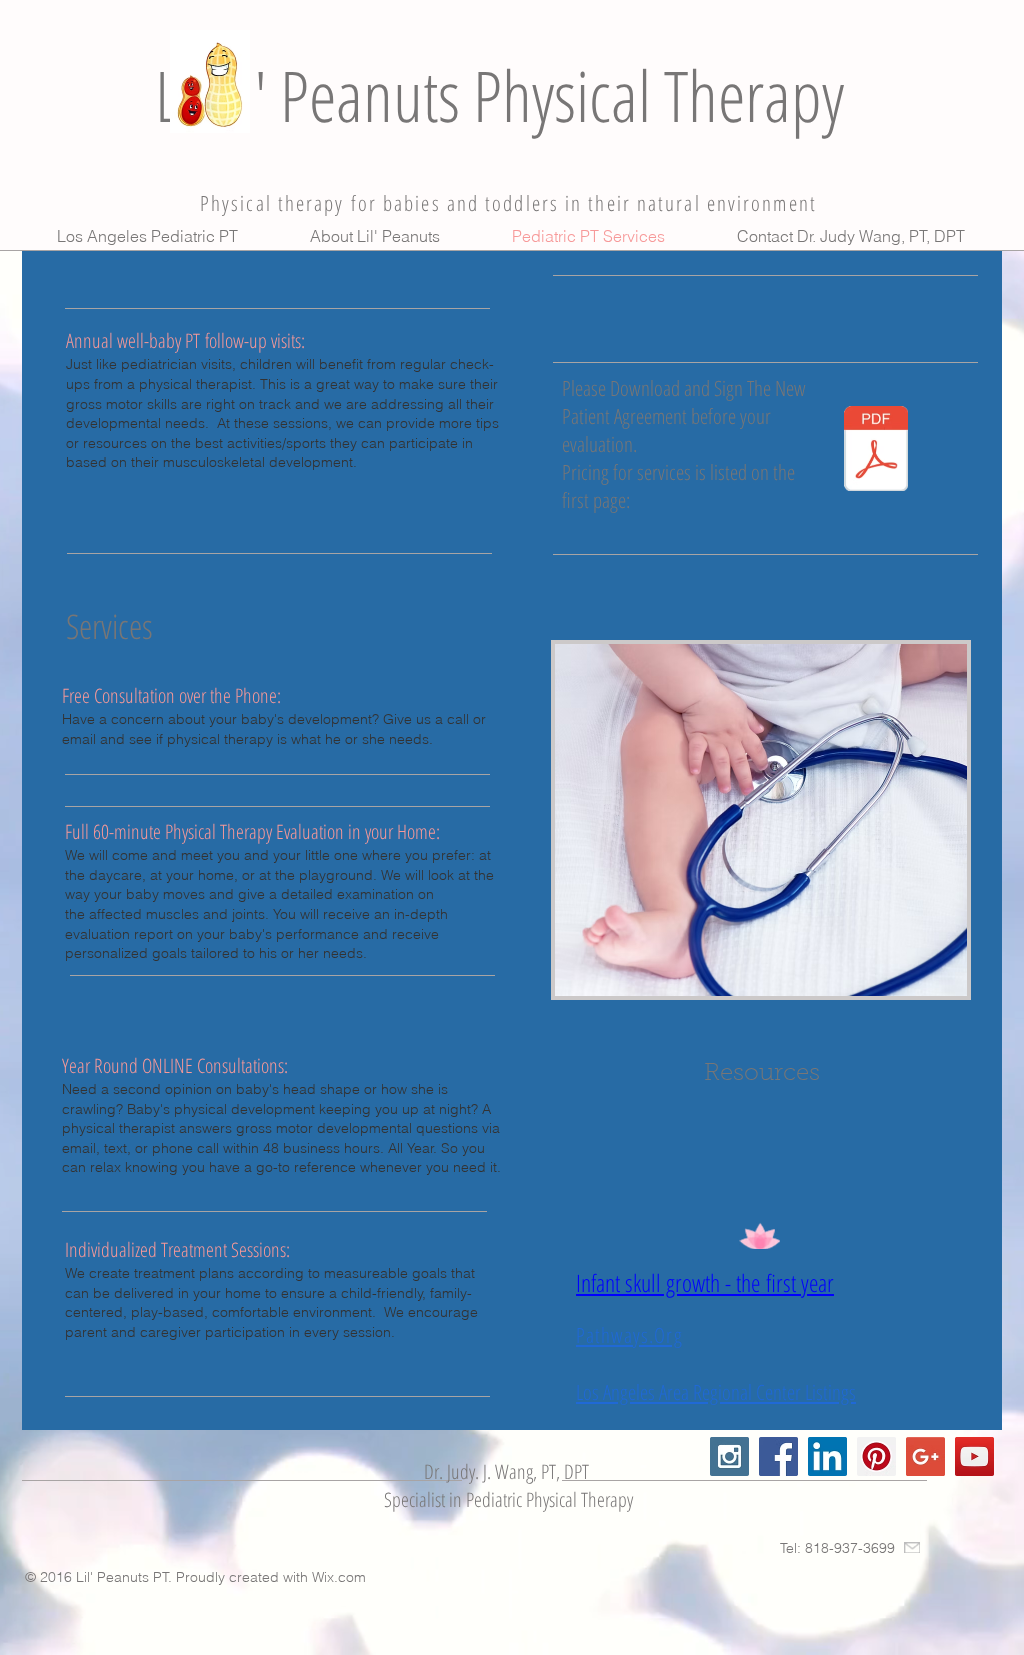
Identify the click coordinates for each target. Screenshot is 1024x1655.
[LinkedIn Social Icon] (827, 1456)
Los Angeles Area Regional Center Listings (716, 1392)
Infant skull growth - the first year (705, 1282)
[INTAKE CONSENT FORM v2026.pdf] (876, 451)
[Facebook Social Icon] (778, 1456)
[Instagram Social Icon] (729, 1456)
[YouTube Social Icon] (974, 1456)
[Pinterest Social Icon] (876, 1456)
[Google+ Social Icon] (925, 1456)
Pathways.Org (629, 1335)
